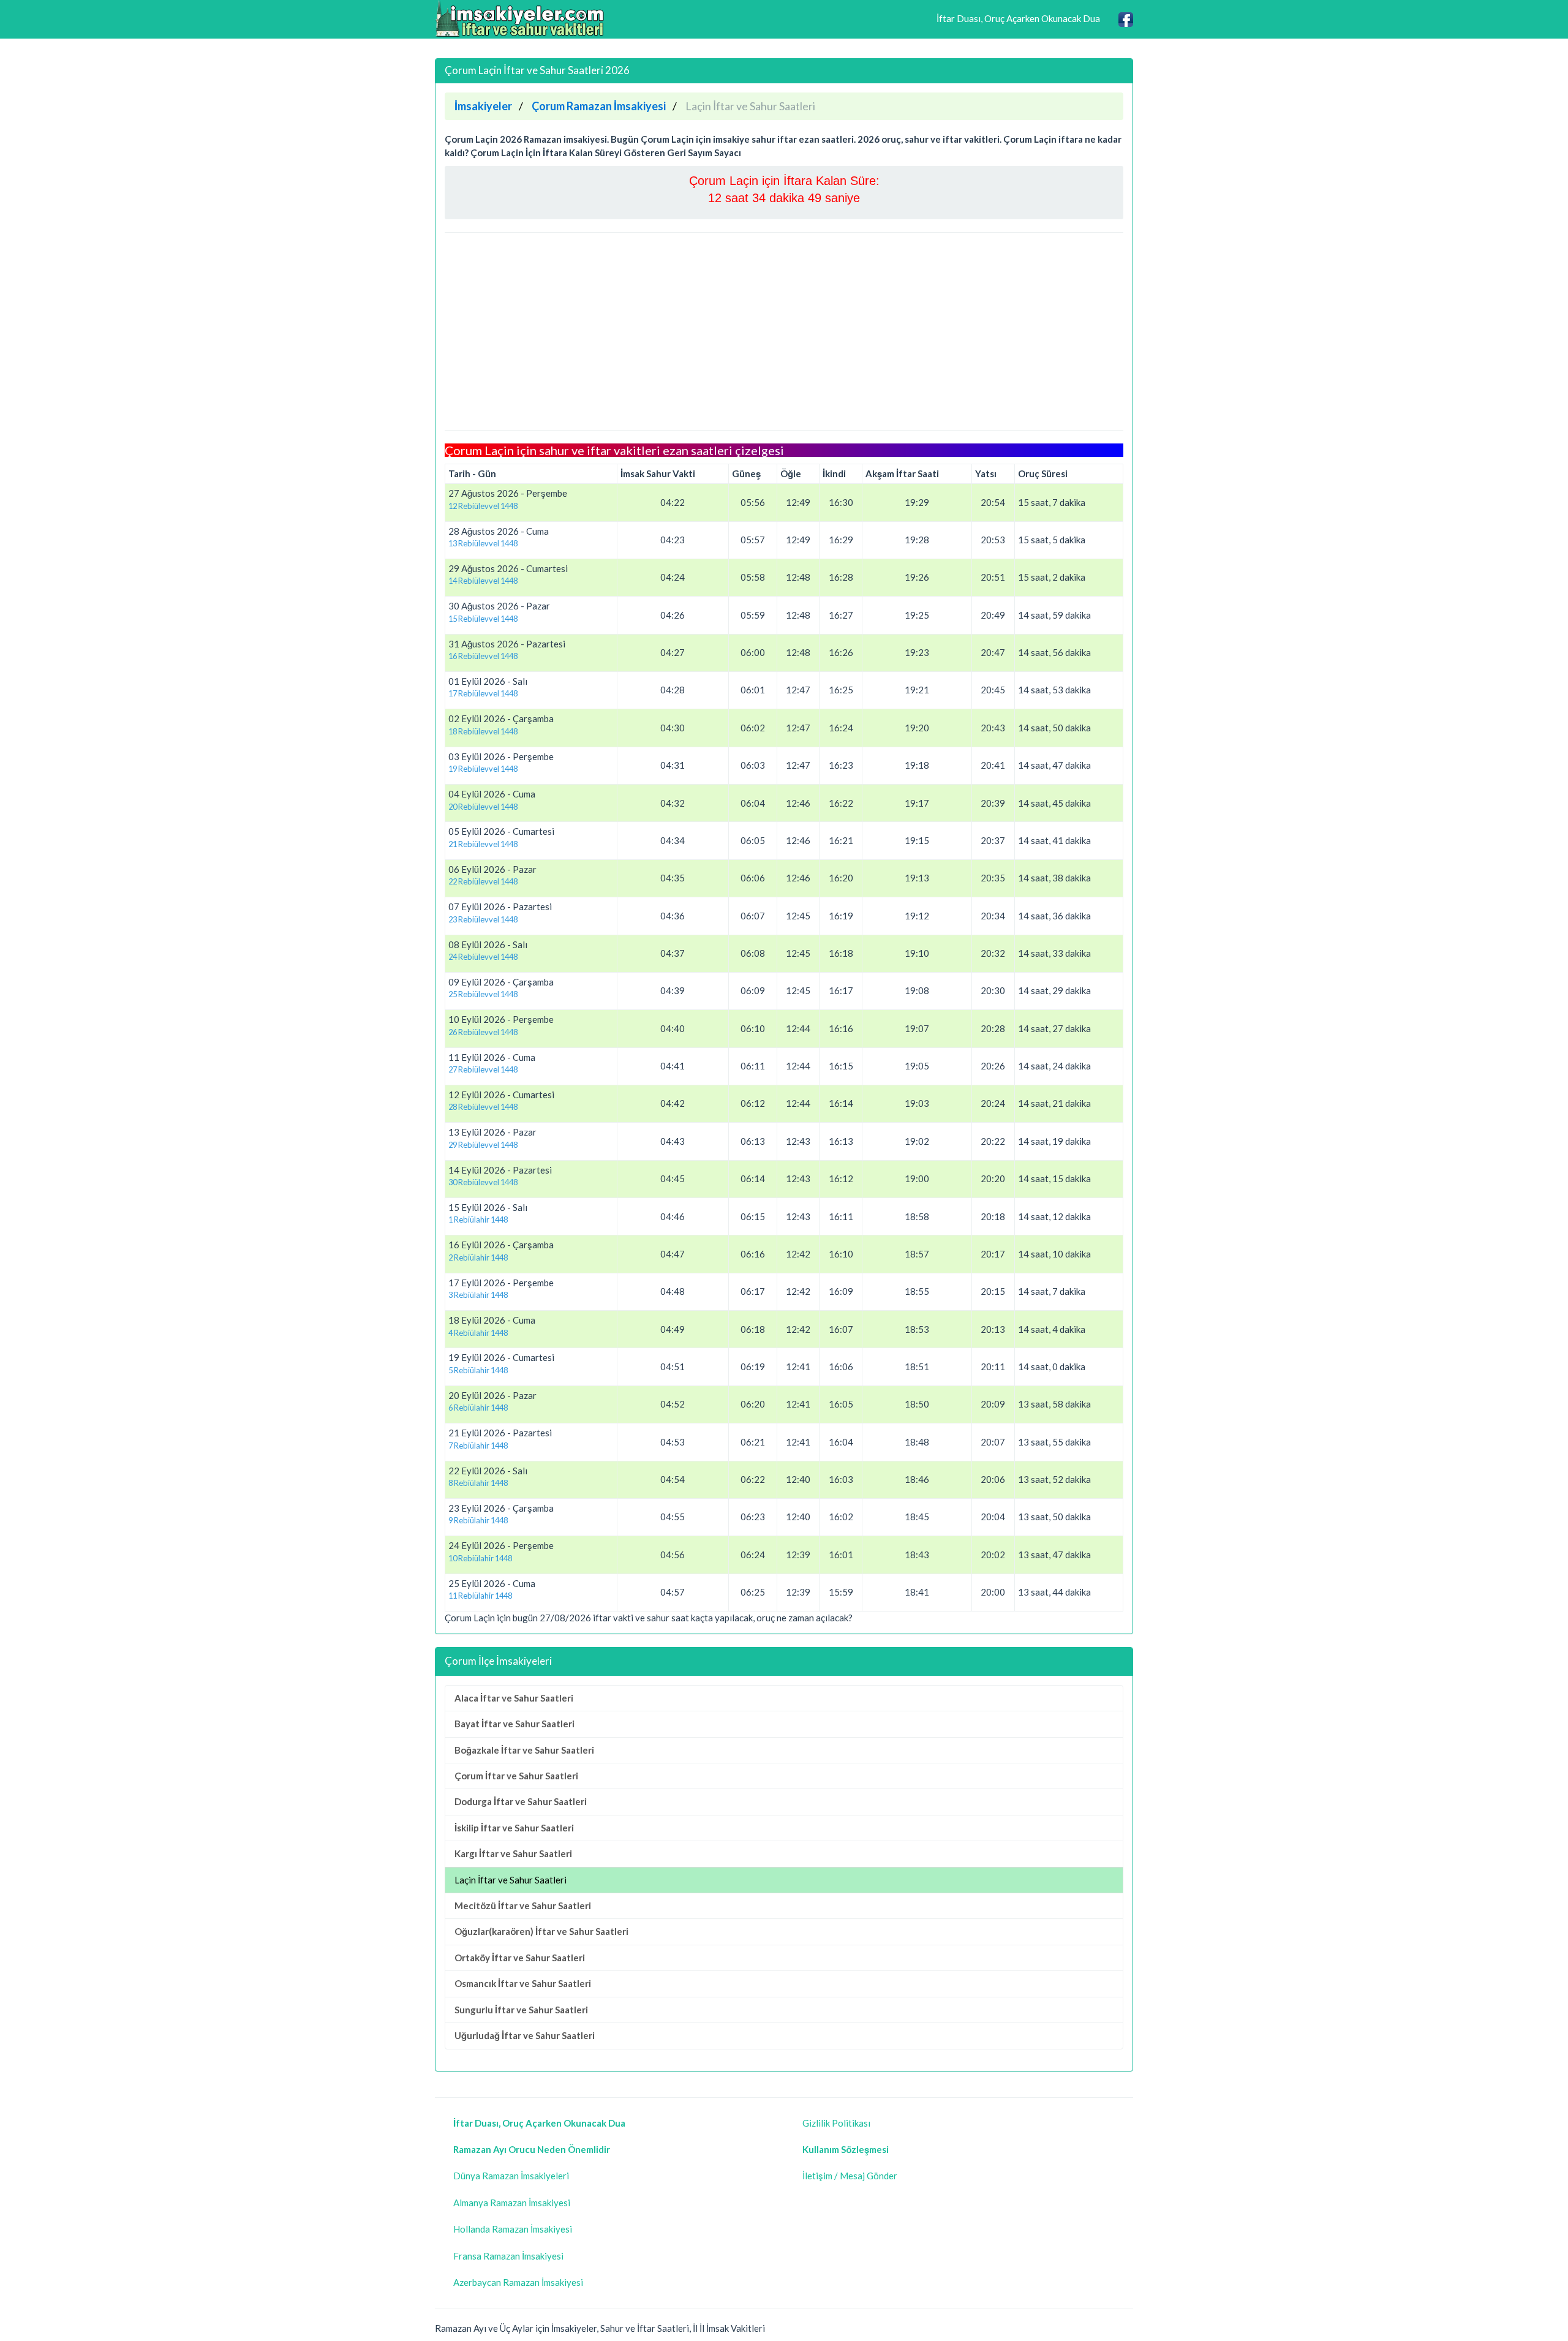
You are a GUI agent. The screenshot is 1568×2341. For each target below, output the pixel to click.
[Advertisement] (784, 331)
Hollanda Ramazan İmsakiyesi (513, 2229)
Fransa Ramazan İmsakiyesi (508, 2256)
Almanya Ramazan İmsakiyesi (512, 2203)
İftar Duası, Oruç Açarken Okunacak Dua (1018, 18)
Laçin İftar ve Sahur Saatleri (511, 1880)
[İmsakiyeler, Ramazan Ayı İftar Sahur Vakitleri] (521, 18)
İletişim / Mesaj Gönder (850, 2176)
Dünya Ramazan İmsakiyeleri (511, 2176)
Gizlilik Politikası (836, 2123)
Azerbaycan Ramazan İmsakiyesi (518, 2282)
